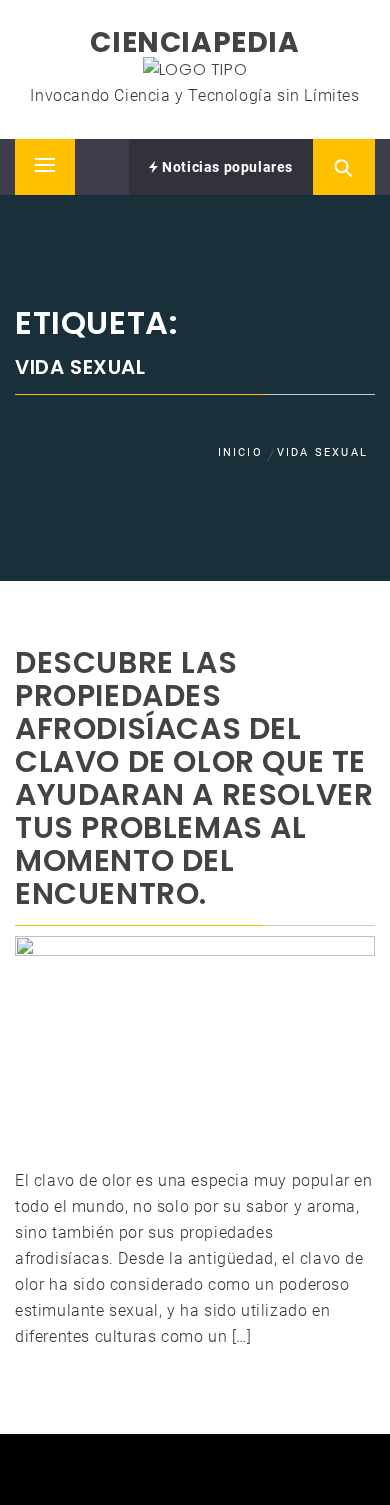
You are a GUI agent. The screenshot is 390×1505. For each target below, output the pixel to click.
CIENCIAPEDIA (194, 42)
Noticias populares (226, 167)
